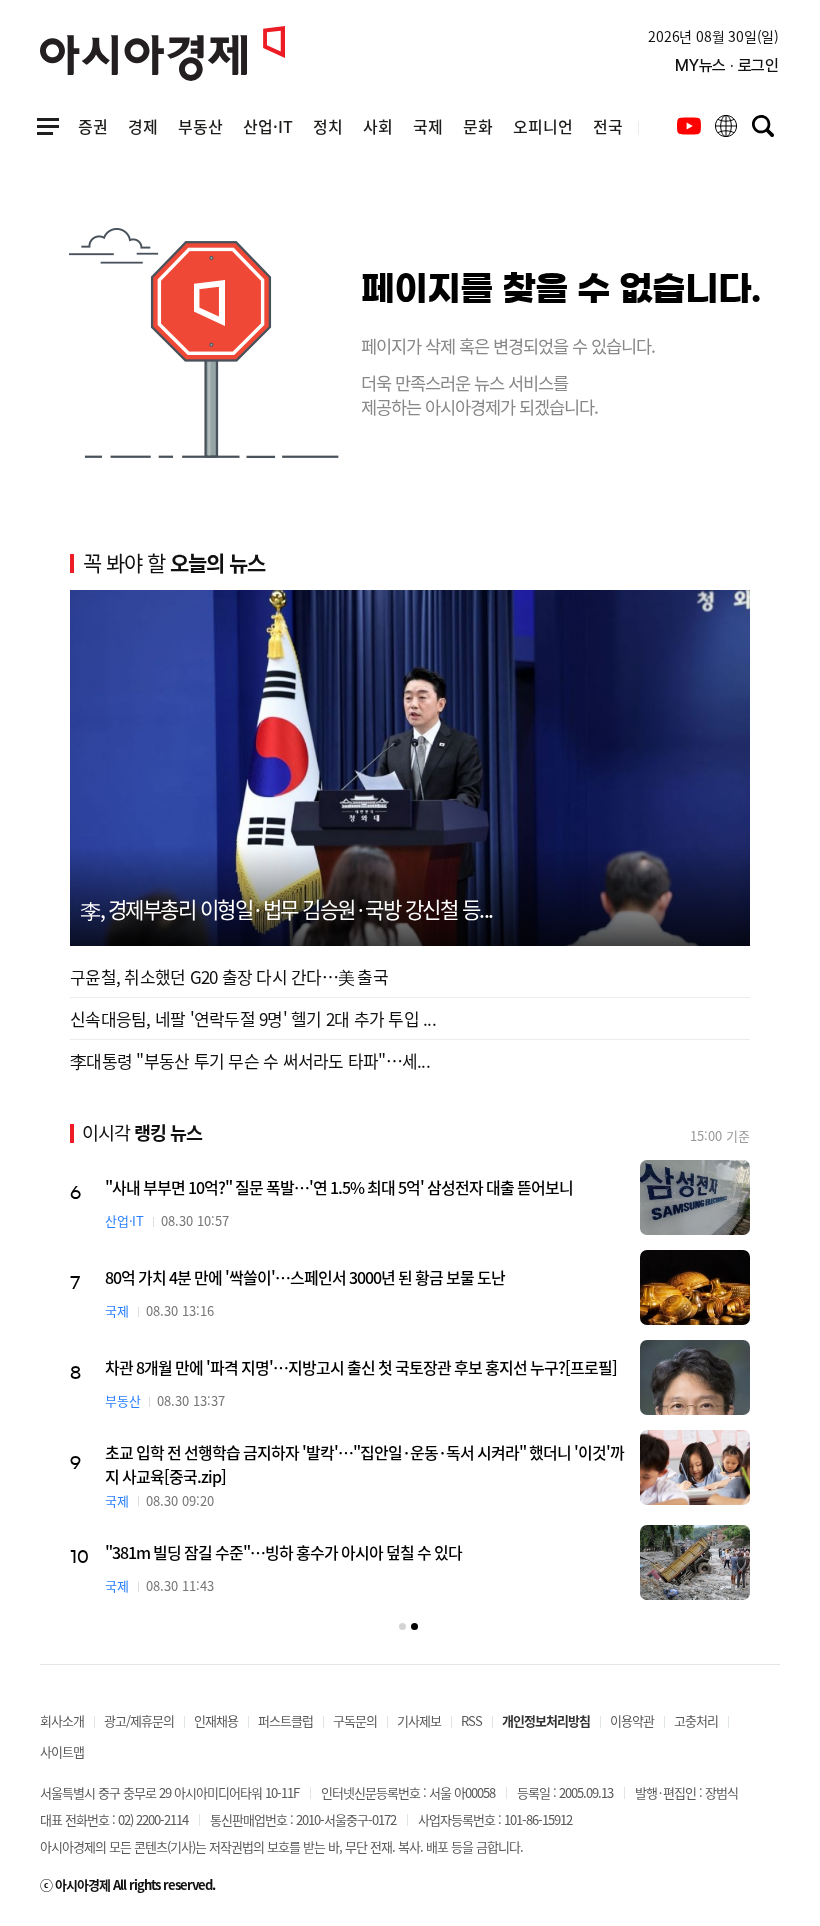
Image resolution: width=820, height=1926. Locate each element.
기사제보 (419, 1720)
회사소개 (62, 1720)
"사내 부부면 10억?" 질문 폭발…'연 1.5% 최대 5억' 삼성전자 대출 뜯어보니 (339, 1187)
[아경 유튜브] (689, 126)
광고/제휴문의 (139, 1720)
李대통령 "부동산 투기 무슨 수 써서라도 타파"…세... (250, 1060)
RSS (471, 1720)
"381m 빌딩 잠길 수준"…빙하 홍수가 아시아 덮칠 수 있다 (283, 1552)
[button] (402, 1626)
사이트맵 (62, 1751)
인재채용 (216, 1720)
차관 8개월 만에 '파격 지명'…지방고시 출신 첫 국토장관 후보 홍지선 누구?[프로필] (361, 1367)
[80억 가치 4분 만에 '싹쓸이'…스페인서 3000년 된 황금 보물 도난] (695, 1287)
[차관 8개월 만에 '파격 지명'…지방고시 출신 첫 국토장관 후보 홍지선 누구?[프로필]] (695, 1377)
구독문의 (355, 1720)
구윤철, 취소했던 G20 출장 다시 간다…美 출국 (229, 976)
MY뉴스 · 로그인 (727, 65)
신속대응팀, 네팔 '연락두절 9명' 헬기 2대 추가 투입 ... (253, 1018)
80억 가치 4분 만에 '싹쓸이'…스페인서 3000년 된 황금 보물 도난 (305, 1277)
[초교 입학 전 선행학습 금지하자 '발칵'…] (695, 1467)
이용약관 (632, 1720)
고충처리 (696, 1720)
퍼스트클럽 (285, 1720)
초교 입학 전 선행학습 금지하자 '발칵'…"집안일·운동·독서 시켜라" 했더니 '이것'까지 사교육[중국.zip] (364, 1464)
